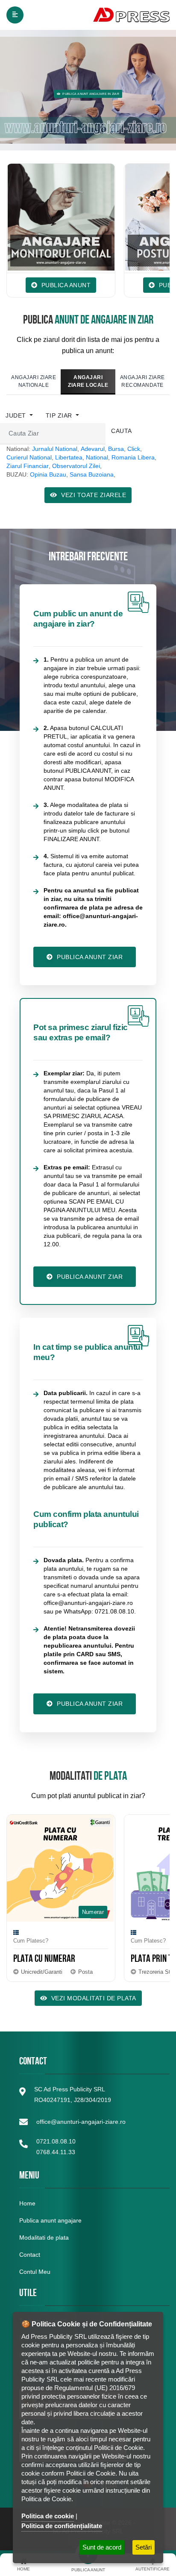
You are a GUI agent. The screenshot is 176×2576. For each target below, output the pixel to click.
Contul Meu (35, 2272)
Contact (30, 2255)
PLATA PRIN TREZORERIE (138, 1960)
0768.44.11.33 (56, 2152)
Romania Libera (133, 457)
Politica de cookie (48, 2516)
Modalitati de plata (44, 2237)
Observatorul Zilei (76, 466)
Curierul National (29, 457)
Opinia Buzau (48, 474)
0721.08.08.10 (56, 2141)
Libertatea (69, 457)
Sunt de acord (102, 2547)
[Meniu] (15, 15)
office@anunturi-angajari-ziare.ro (81, 2122)
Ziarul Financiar (28, 466)
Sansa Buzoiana (92, 474)
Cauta (122, 431)
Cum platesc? (118, 1941)
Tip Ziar (60, 415)
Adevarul (93, 449)
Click (134, 449)
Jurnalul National (55, 449)
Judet (17, 415)
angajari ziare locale (88, 381)
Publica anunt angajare (50, 2220)
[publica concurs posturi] (114, 217)
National (97, 457)
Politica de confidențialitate (62, 2526)
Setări (144, 2547)
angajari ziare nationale (34, 381)
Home (27, 2203)
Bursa (116, 449)
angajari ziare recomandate (142, 381)
